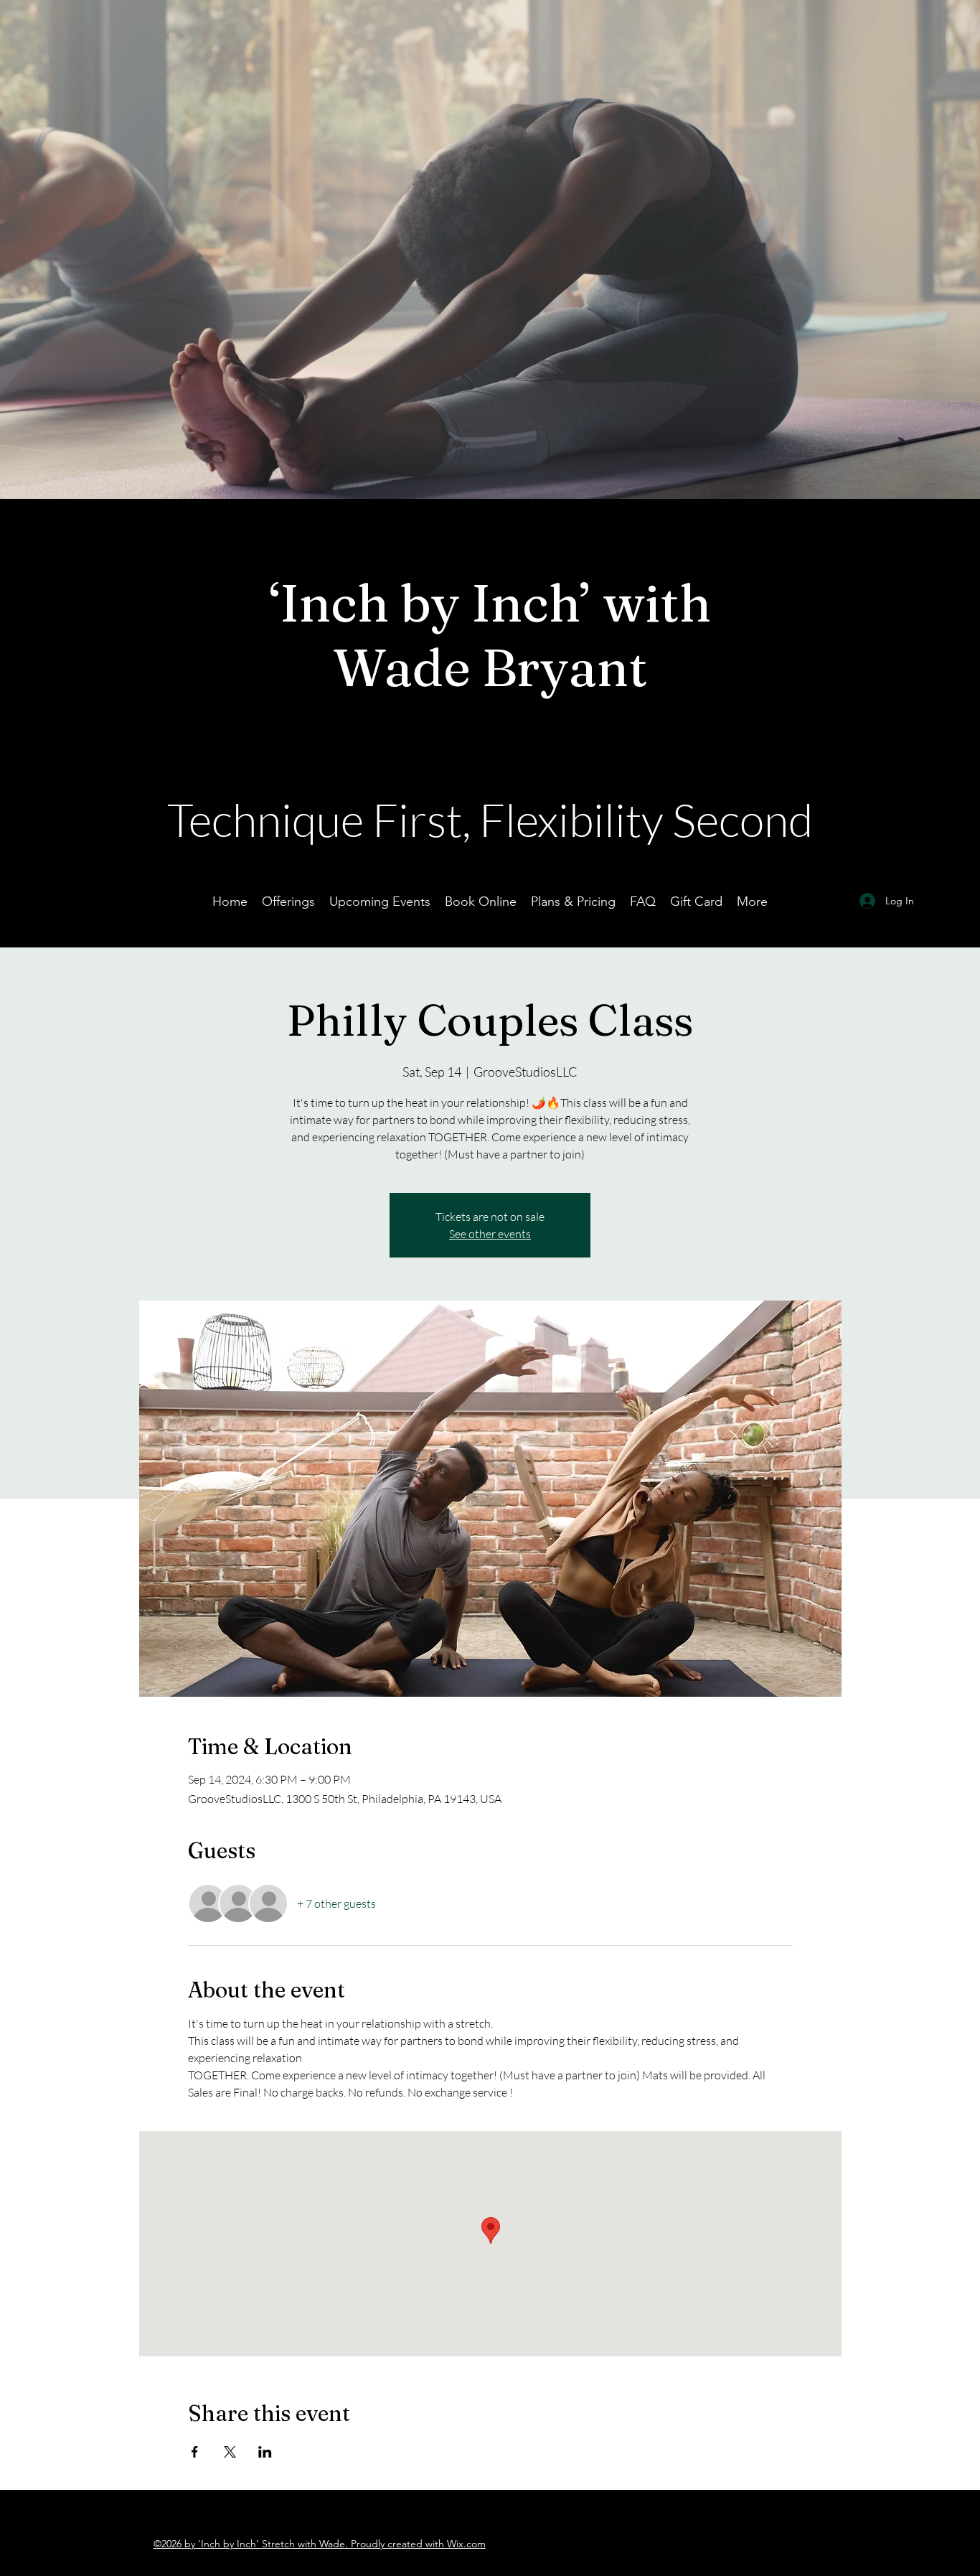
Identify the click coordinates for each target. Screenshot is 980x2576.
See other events (490, 1234)
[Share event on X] (230, 2452)
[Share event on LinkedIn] (265, 2452)
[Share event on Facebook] (195, 2452)
